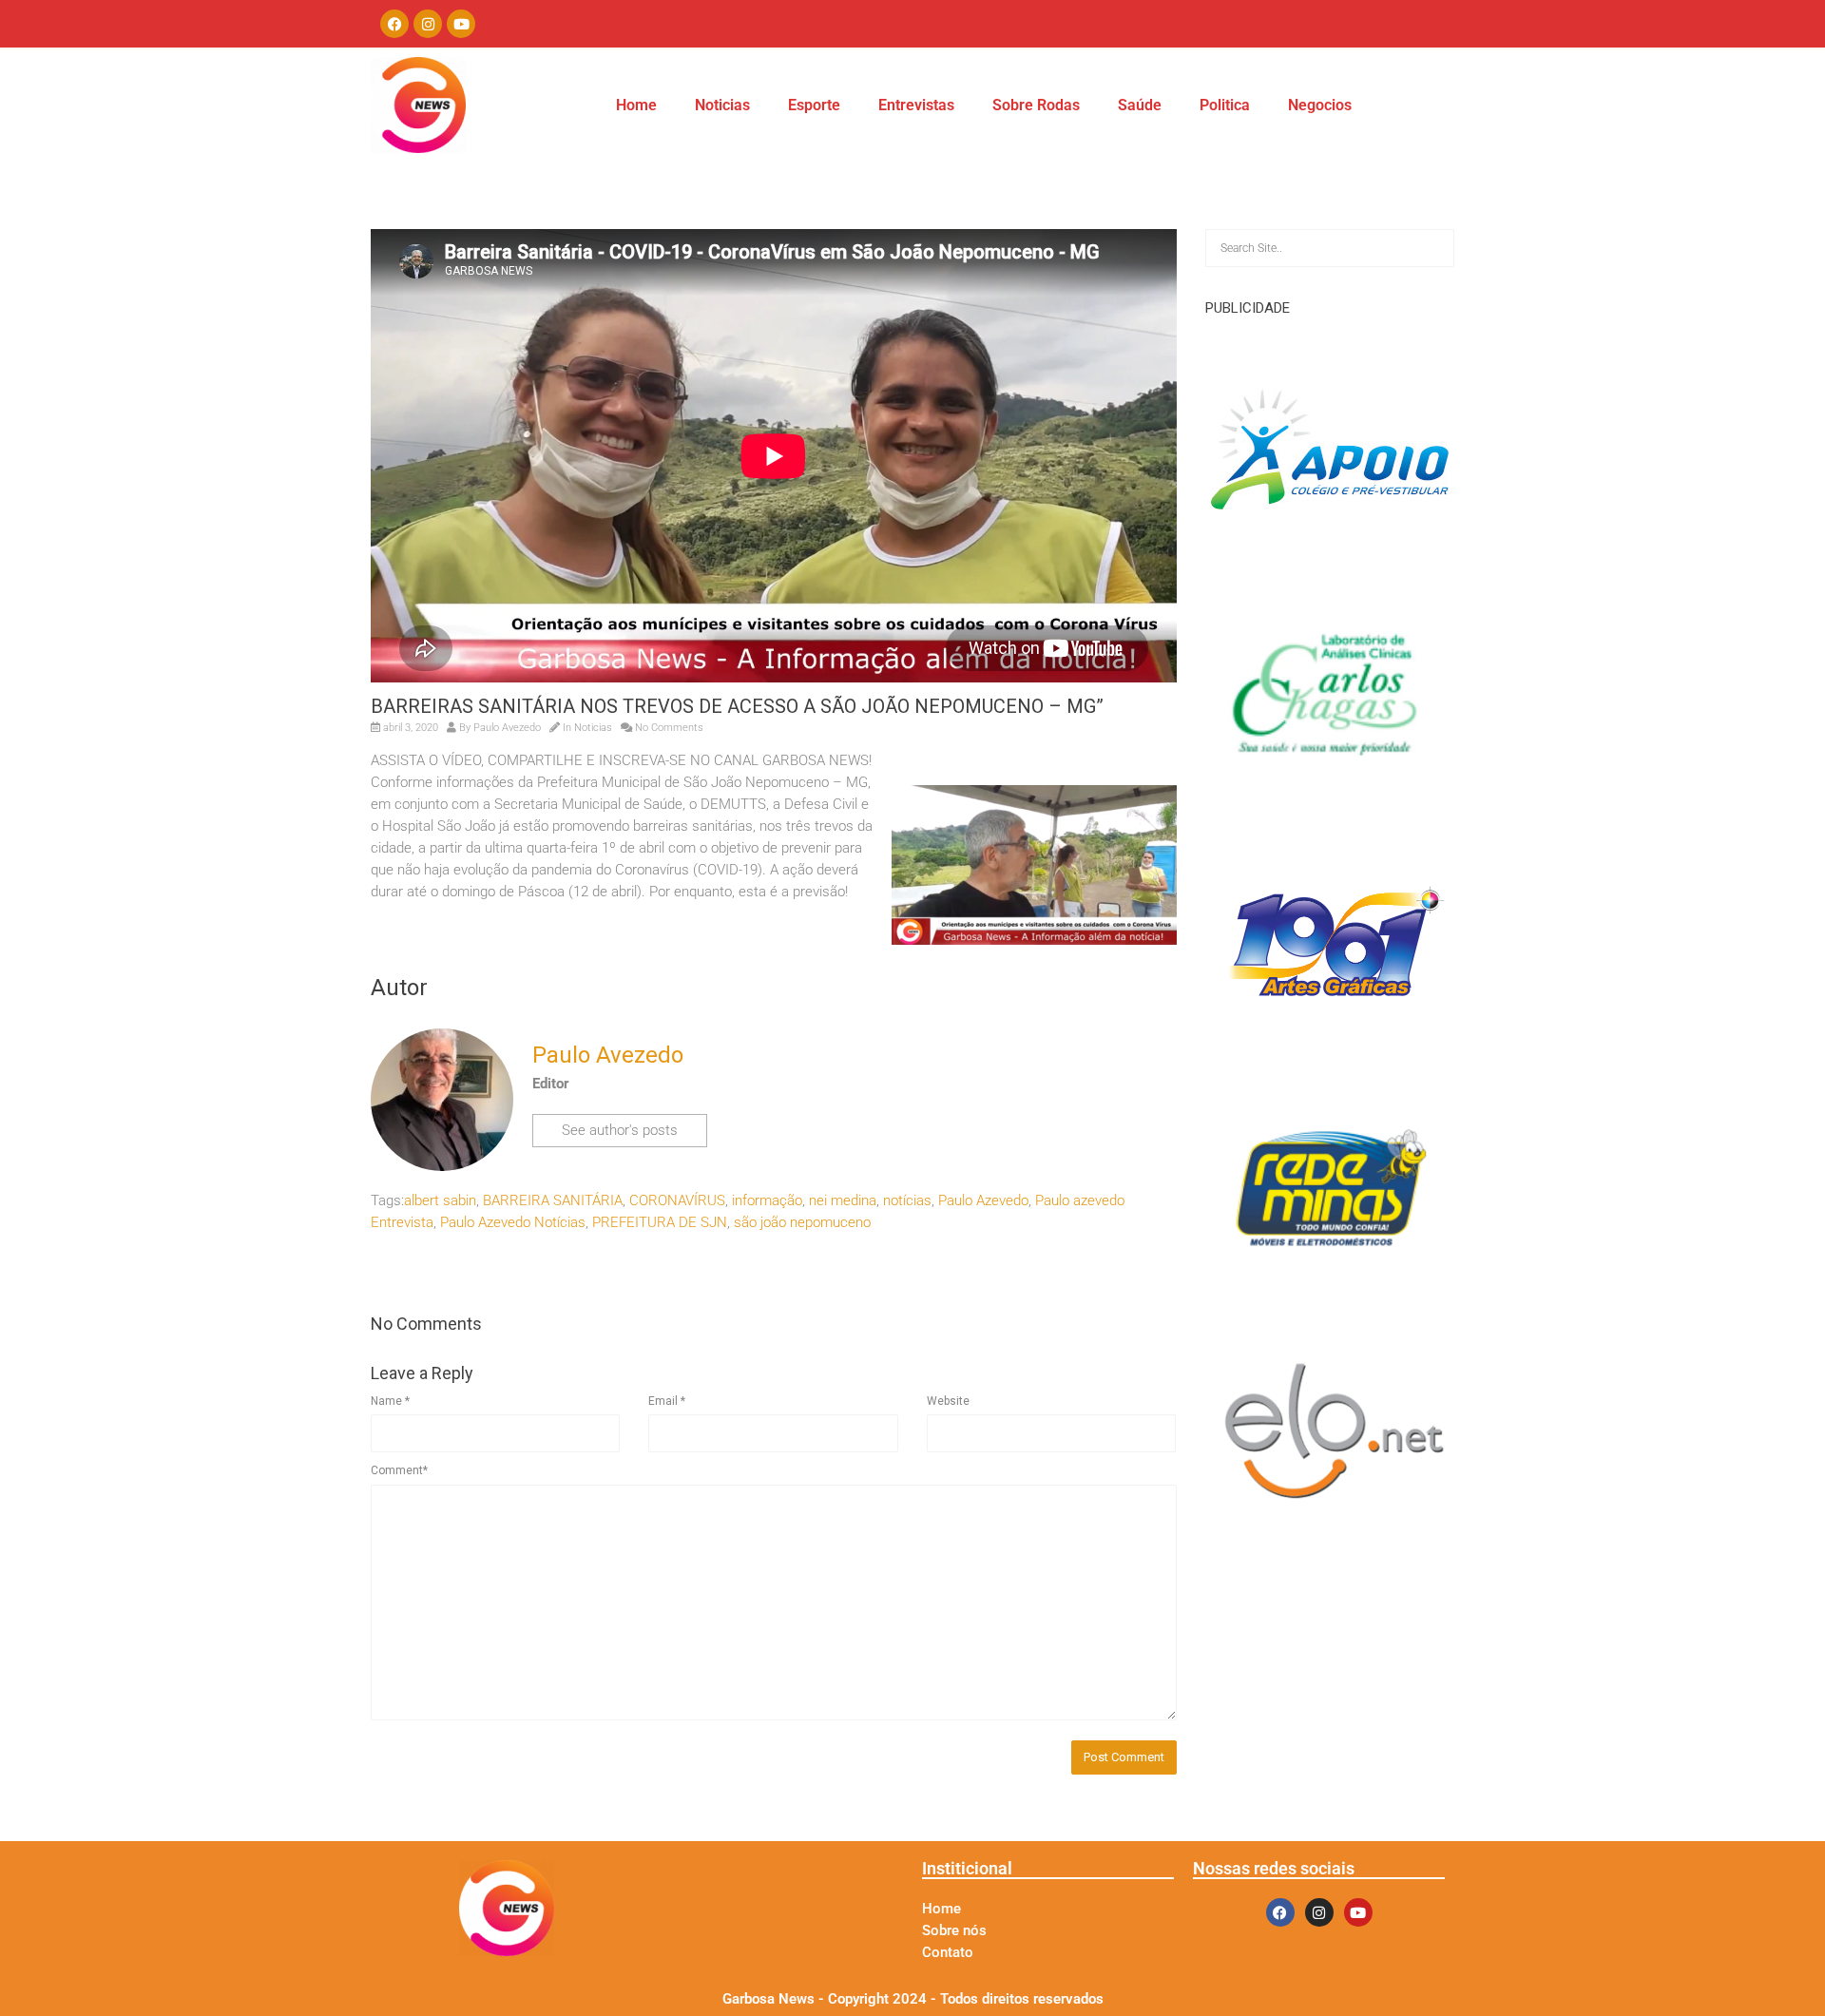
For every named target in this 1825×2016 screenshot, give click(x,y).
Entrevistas (916, 105)
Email (667, 1401)
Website (948, 1401)
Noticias (722, 105)
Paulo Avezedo (507, 728)
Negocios (1320, 105)
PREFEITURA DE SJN (660, 1222)
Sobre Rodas (1036, 105)
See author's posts (620, 1130)
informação (767, 1200)
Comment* (399, 1470)
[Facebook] (394, 24)
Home (636, 105)
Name (390, 1401)
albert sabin (440, 1200)
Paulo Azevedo (983, 1200)
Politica (1225, 105)
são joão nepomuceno (802, 1222)
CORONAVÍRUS (677, 1200)
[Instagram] (428, 24)
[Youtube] (461, 24)
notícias (907, 1200)
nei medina (843, 1200)
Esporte (814, 105)
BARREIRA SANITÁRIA (553, 1200)
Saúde (1140, 105)
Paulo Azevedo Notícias (513, 1222)
